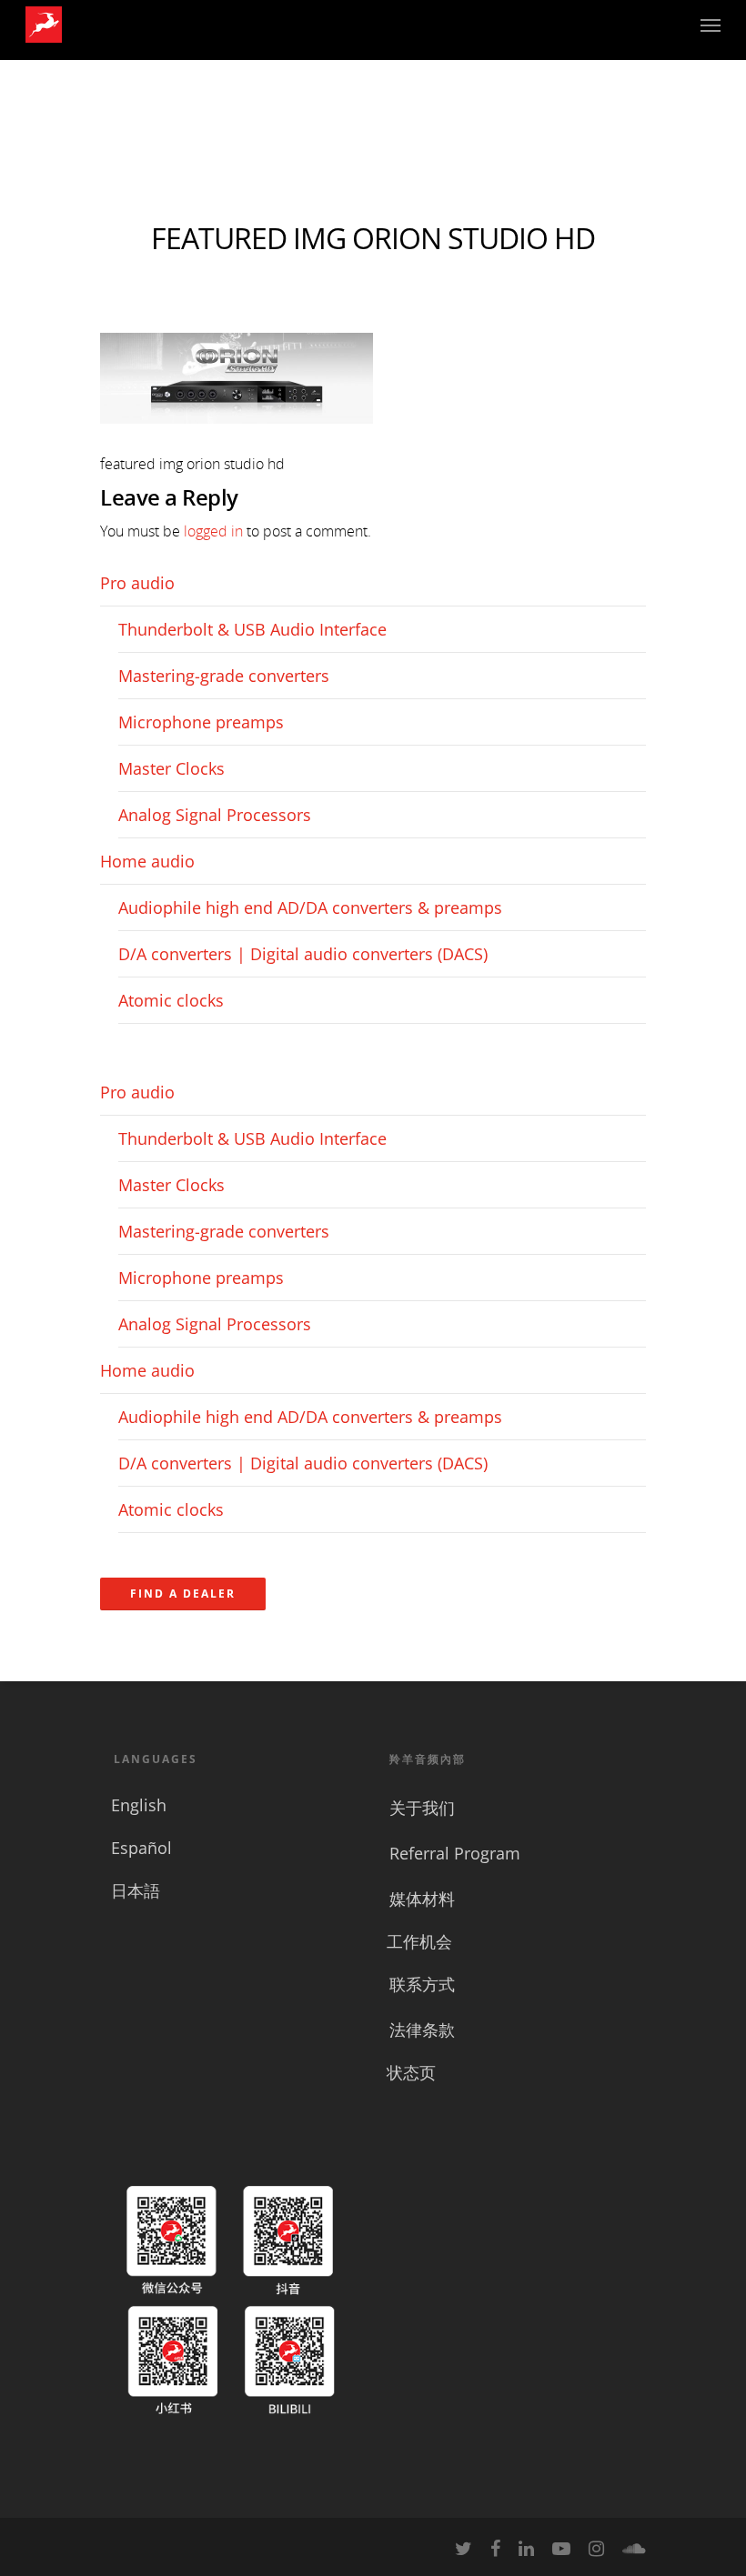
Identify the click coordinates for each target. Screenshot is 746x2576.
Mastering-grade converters (224, 676)
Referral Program (455, 1853)
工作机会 (419, 1941)
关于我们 (422, 1808)
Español (141, 1848)
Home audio (147, 861)
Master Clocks (171, 768)
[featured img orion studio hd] (237, 432)
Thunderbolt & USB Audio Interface (252, 629)
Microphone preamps (201, 722)
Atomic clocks (171, 1000)
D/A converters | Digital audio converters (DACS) (303, 954)
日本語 (136, 1890)
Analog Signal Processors (215, 815)
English (139, 1805)
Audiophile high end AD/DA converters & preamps (310, 907)
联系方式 (422, 1984)
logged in (213, 531)
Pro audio (137, 583)
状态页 (411, 2072)
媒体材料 (422, 1899)
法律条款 (422, 2030)
